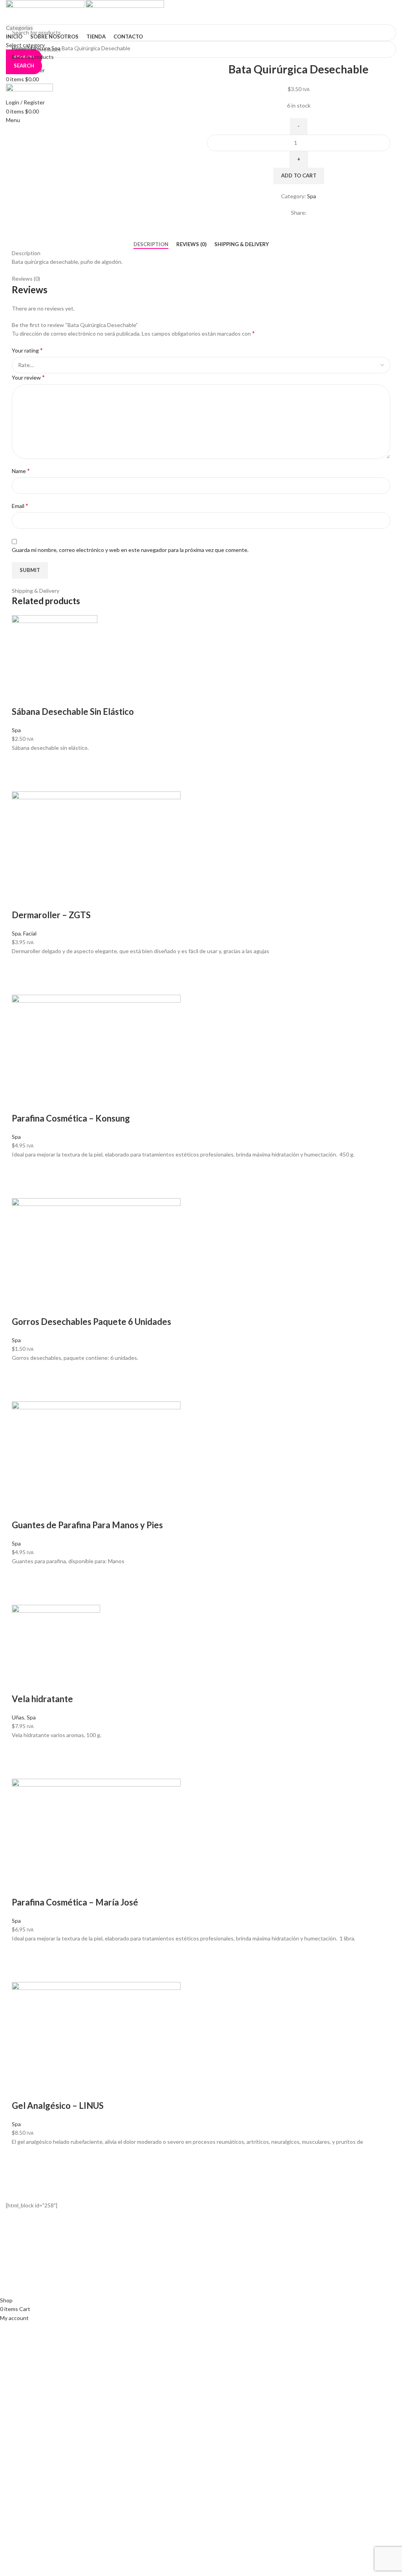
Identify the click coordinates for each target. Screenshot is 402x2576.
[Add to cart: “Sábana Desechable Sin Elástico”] (22, 762)
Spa (57, 48)
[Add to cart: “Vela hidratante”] (22, 1749)
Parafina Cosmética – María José (75, 1902)
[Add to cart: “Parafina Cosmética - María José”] (22, 1953)
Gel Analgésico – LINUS (58, 2106)
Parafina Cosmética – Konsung (71, 1118)
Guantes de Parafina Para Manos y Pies (87, 1525)
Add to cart (299, 175)
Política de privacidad (165, 2256)
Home (20, 48)
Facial (30, 933)
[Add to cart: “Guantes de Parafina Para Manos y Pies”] (22, 1575)
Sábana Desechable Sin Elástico (73, 712)
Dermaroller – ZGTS (51, 915)
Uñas (18, 1717)
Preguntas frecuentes (167, 2283)
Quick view (22, 782)
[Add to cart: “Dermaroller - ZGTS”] (22, 965)
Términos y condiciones (169, 2270)
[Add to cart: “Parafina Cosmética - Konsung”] (22, 1169)
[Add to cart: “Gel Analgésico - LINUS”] (22, 2156)
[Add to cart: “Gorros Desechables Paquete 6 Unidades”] (22, 1372)
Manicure (39, 48)
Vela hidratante (42, 1699)
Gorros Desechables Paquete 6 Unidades (91, 1322)
